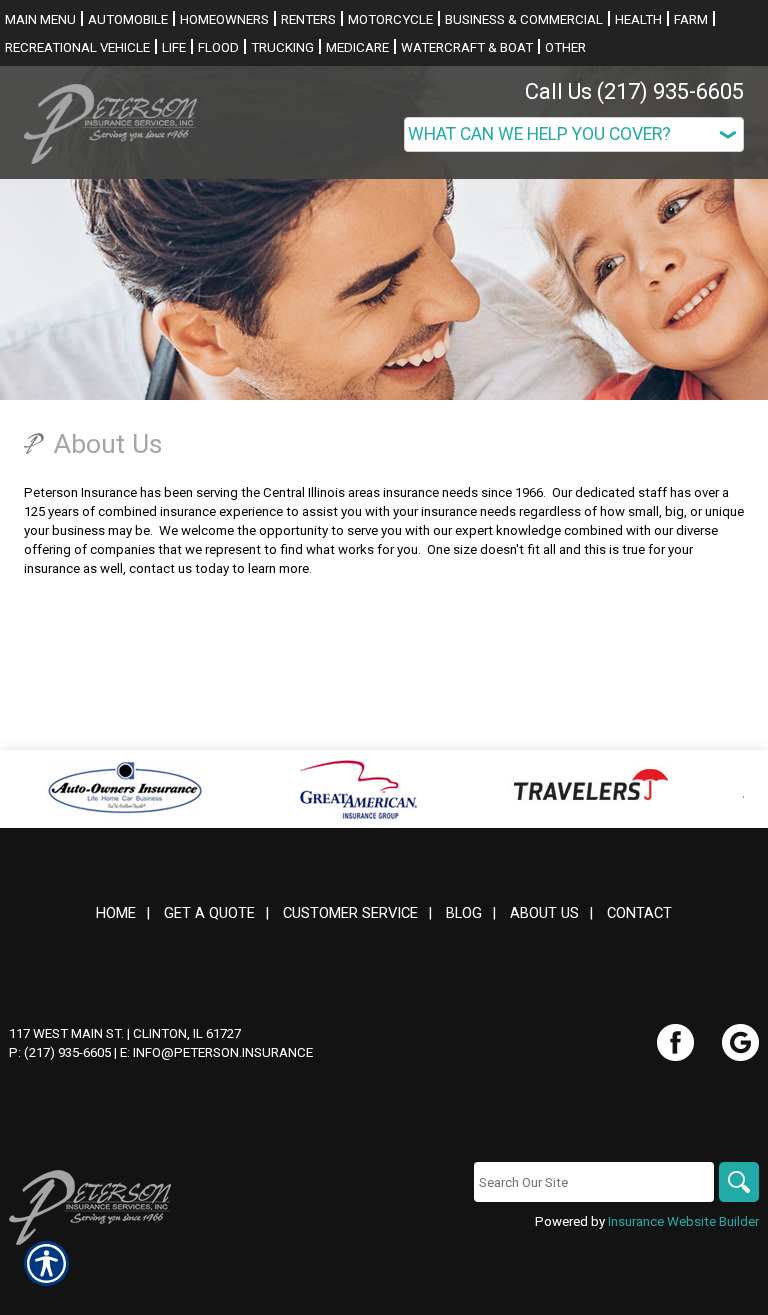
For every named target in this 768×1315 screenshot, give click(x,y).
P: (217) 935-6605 (60, 1052)
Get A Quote (209, 913)
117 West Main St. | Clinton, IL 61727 (125, 1033)
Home (116, 913)
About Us (544, 913)
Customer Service (350, 913)
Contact (639, 913)
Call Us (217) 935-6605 (634, 91)
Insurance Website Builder (683, 1221)
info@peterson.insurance (223, 1052)
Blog (464, 913)
